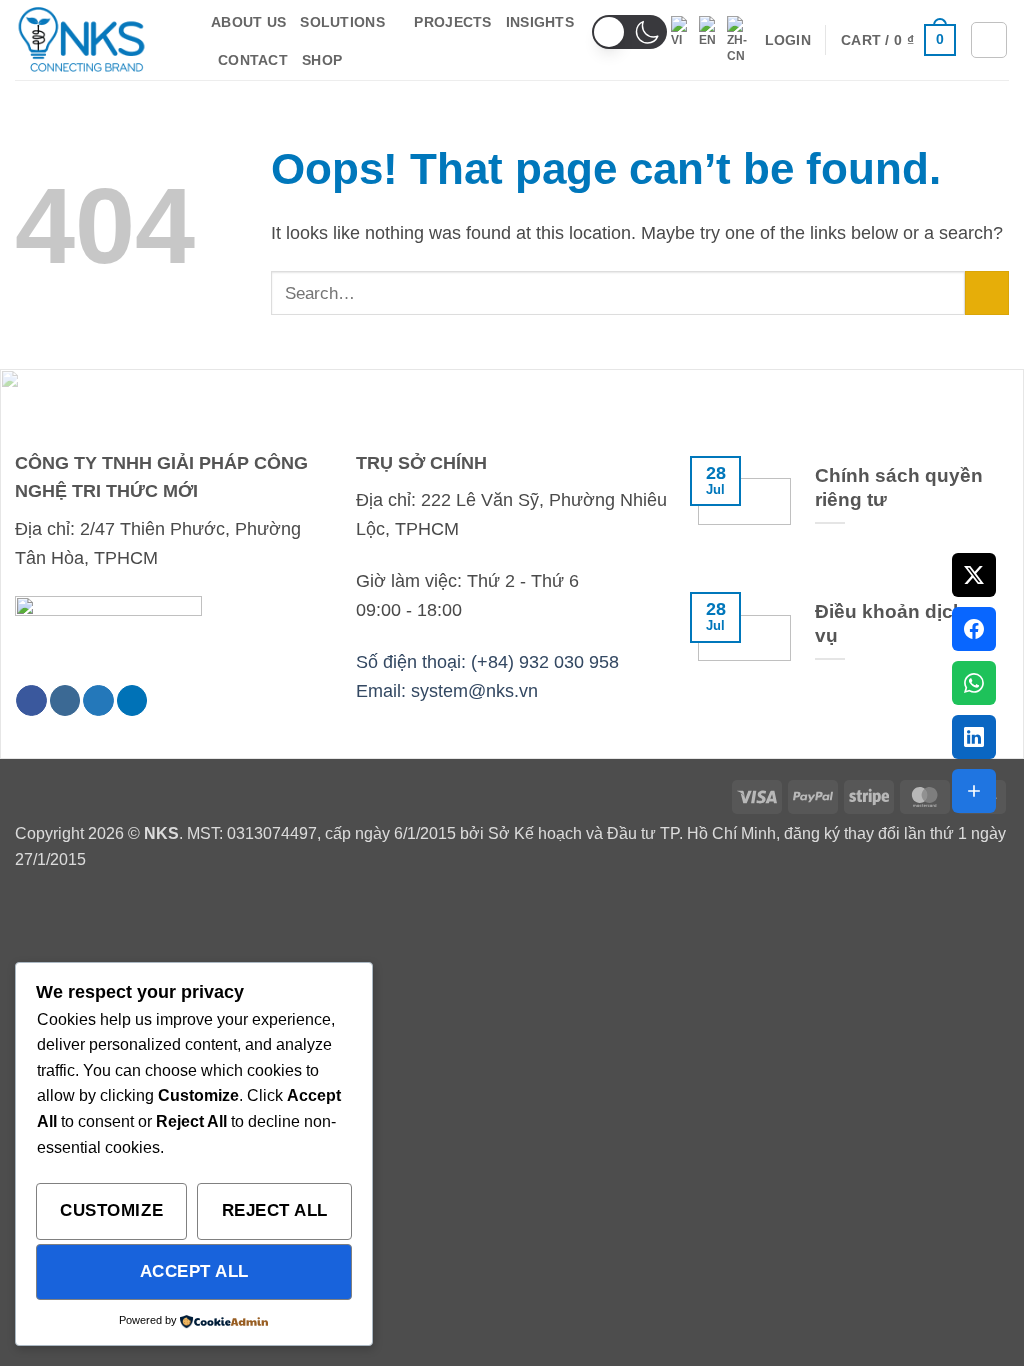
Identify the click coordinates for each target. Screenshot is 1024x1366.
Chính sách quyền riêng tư (899, 487)
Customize (111, 1210)
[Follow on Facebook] (31, 700)
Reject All (275, 1210)
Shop (322, 60)
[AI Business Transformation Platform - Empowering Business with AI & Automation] (98, 40)
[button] (629, 32)
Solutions (342, 22)
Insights (540, 22)
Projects (452, 22)
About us (248, 22)
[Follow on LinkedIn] (132, 700)
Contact (253, 60)
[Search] (989, 40)
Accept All (194, 1271)
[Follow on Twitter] (98, 700)
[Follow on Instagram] (65, 700)
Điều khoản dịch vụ (890, 623)
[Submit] (987, 293)
